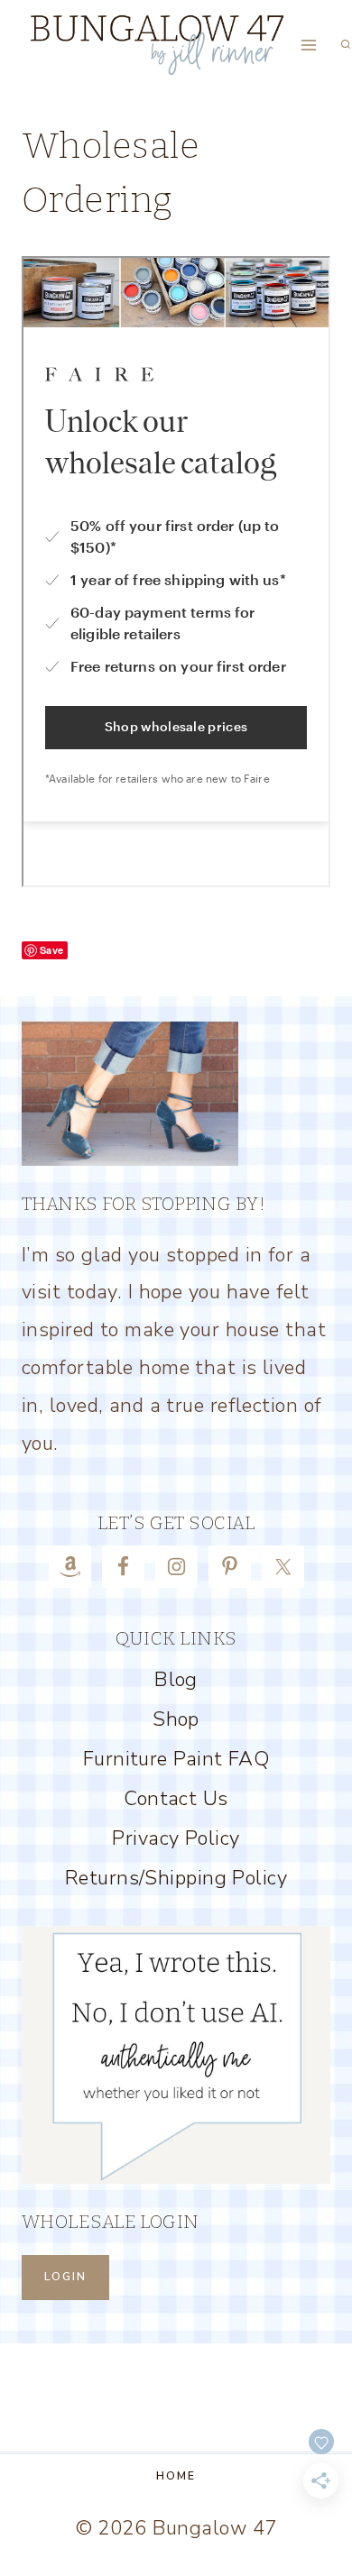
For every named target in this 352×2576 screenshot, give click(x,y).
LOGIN (65, 2277)
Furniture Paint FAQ (176, 1759)
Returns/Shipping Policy (176, 1878)
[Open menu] (309, 45)
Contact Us (176, 1799)
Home (176, 2476)
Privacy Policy (176, 1838)
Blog (176, 1680)
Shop (176, 1719)
